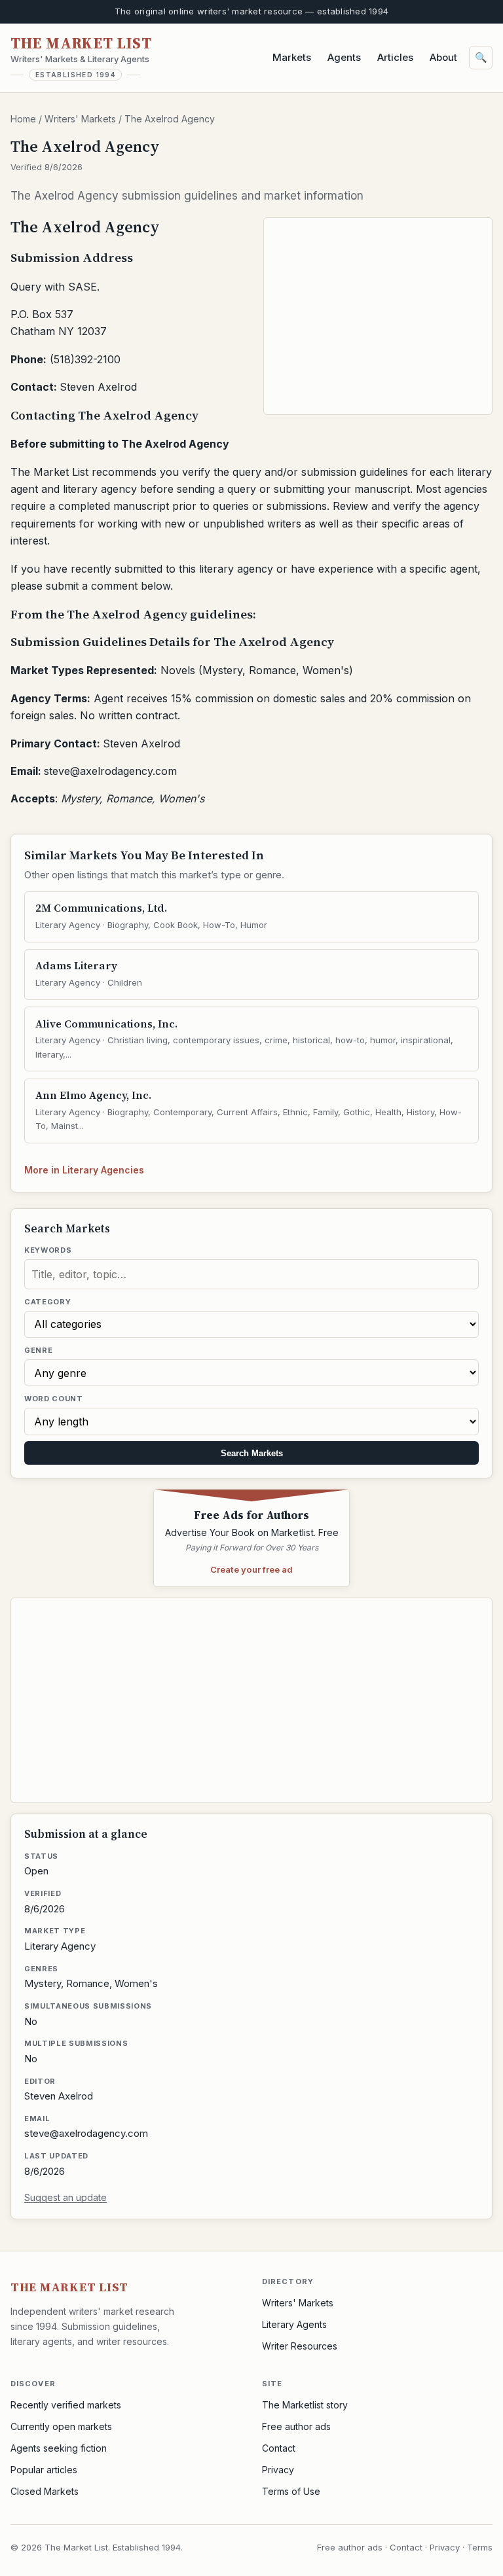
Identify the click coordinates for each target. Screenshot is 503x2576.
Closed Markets (45, 2491)
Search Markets (252, 1453)
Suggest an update (65, 2197)
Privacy (278, 2470)
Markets (292, 57)
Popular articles (44, 2470)
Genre (38, 1350)
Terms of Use (291, 2491)
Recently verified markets (66, 2405)
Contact (279, 2448)
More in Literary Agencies (84, 1170)
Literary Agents (294, 2324)
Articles (395, 57)
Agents (344, 57)
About (443, 57)
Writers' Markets (80, 119)
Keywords (48, 1250)
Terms (480, 2547)
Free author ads (296, 2426)
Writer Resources (300, 2346)
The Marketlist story (305, 2405)
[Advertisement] (379, 316)
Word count (54, 1399)
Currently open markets (61, 2426)
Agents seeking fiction (59, 2448)
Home (23, 119)
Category (47, 1302)
